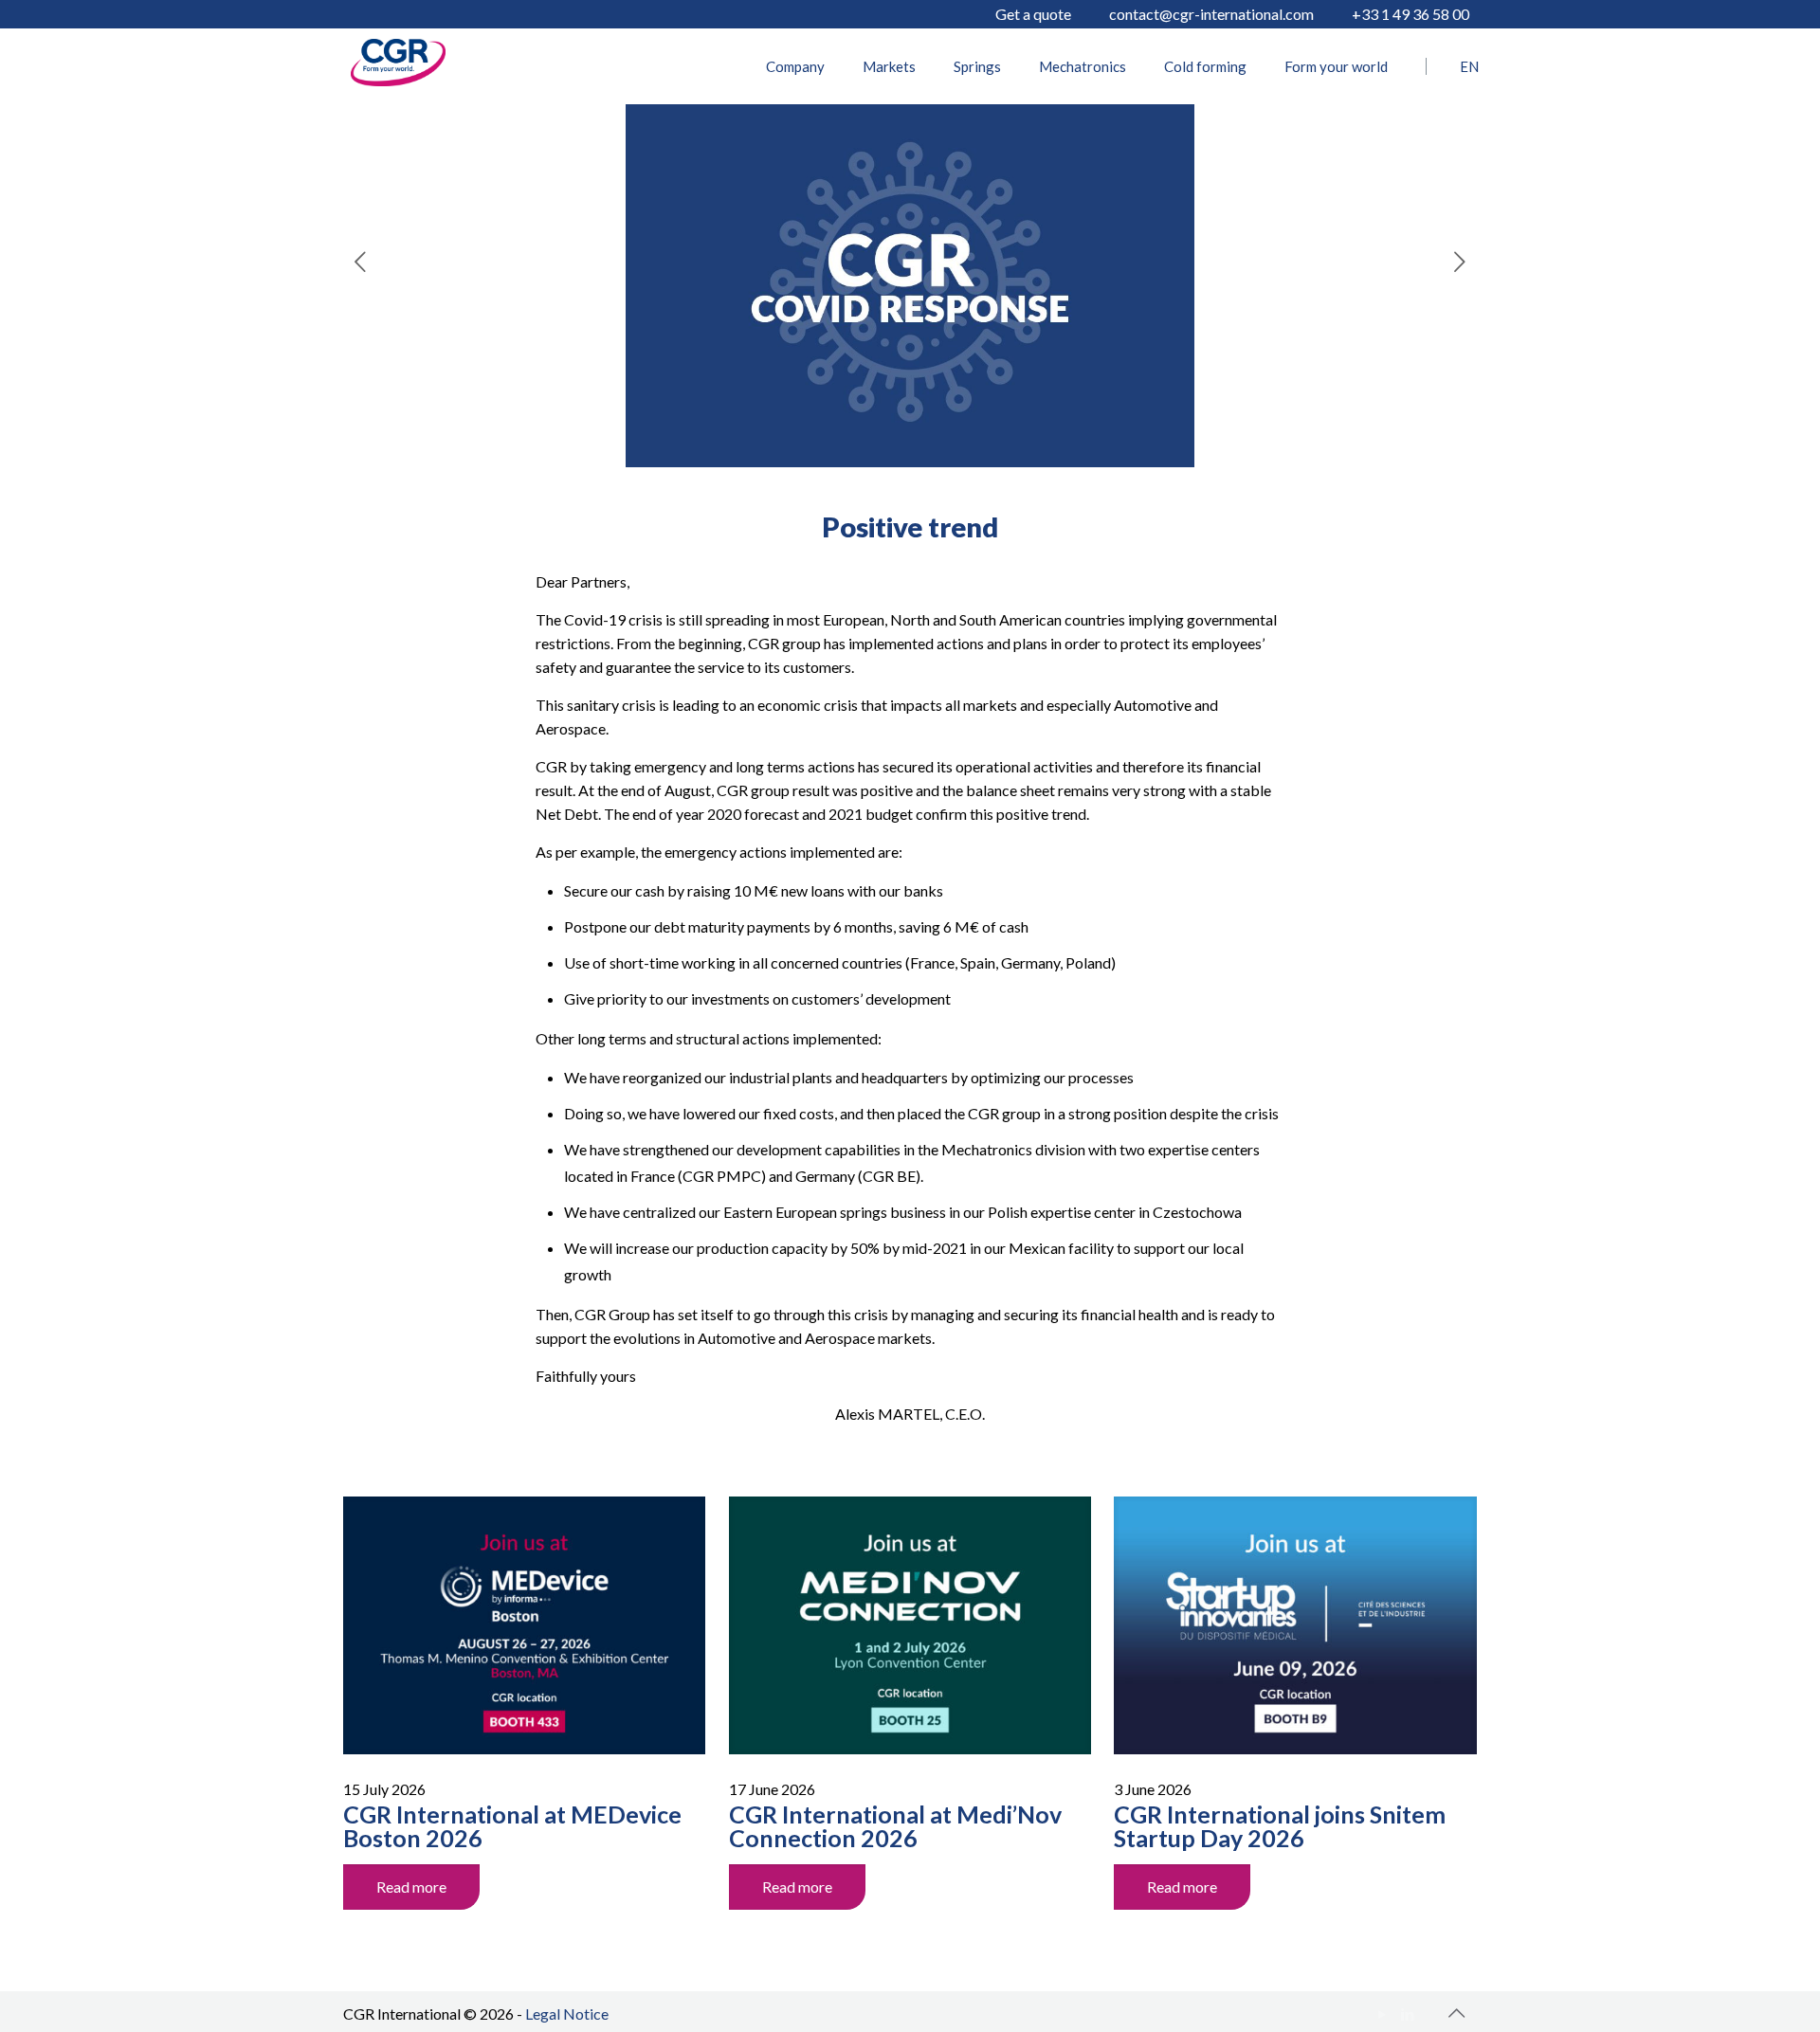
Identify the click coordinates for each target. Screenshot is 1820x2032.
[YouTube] (1383, 2014)
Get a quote (1033, 14)
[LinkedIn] (1408, 2014)
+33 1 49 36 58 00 (1410, 14)
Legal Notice (567, 2014)
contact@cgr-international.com (1211, 14)
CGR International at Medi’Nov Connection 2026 (895, 1826)
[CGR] (398, 80)
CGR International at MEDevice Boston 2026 (512, 1826)
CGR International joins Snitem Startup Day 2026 (1280, 1826)
